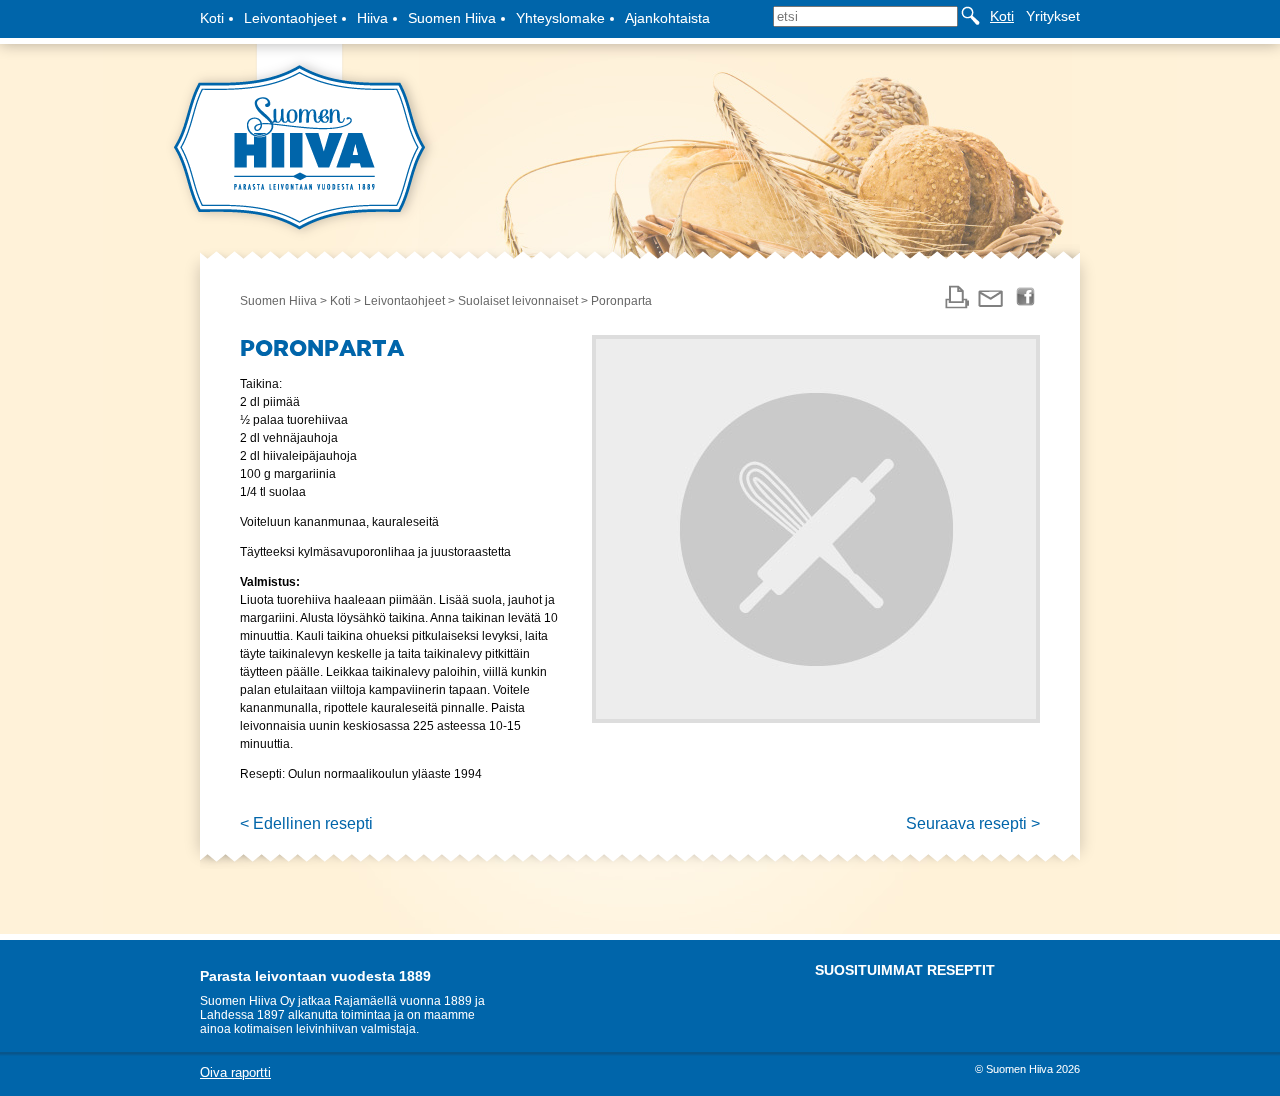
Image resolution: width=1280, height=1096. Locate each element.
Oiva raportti (235, 1072)
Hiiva (372, 18)
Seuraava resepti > (973, 823)
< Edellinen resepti (306, 823)
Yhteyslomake (560, 18)
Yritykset (1053, 16)
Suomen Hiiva (452, 18)
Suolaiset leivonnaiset (518, 301)
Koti (212, 18)
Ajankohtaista (667, 18)
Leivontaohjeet (290, 18)
